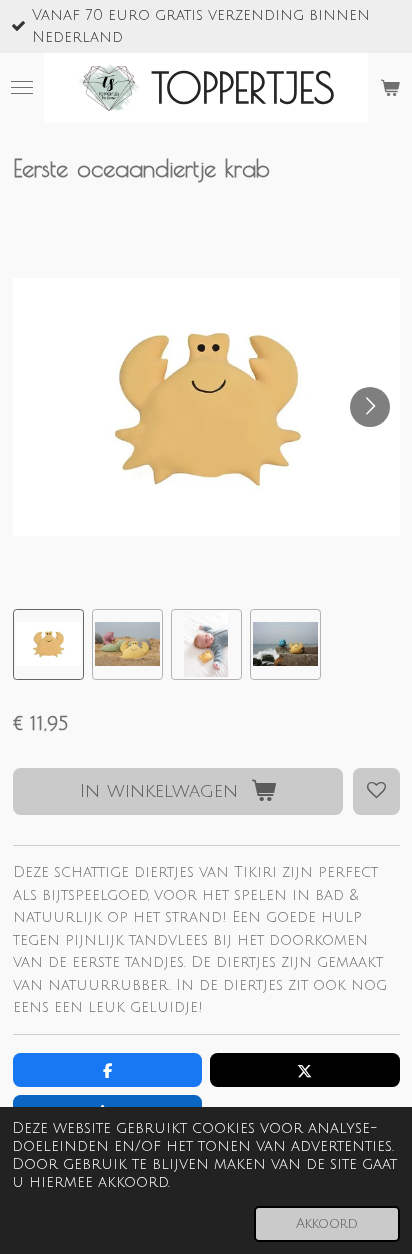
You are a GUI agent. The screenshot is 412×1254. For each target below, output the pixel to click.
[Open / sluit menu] (22, 88)
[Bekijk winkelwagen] (390, 88)
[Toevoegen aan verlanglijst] (376, 791)
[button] (48, 644)
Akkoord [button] (327, 1223)
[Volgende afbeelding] (370, 407)
